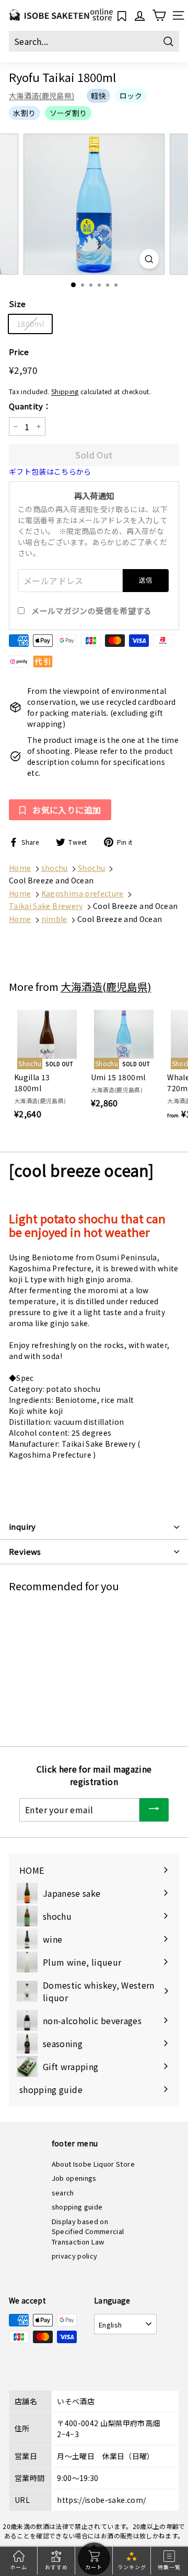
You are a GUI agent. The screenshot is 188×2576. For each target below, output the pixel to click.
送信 (146, 580)
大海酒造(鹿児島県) (42, 96)
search (63, 2193)
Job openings (74, 2178)
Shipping (65, 391)
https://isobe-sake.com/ (101, 2500)
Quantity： (30, 406)
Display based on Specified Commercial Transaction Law (88, 2231)
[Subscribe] (154, 1810)
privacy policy (75, 2256)
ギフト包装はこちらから (50, 471)
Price (19, 352)
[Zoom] (149, 259)
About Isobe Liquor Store (93, 2164)
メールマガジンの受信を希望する (91, 611)
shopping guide (77, 2207)
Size (17, 304)
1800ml (30, 324)
